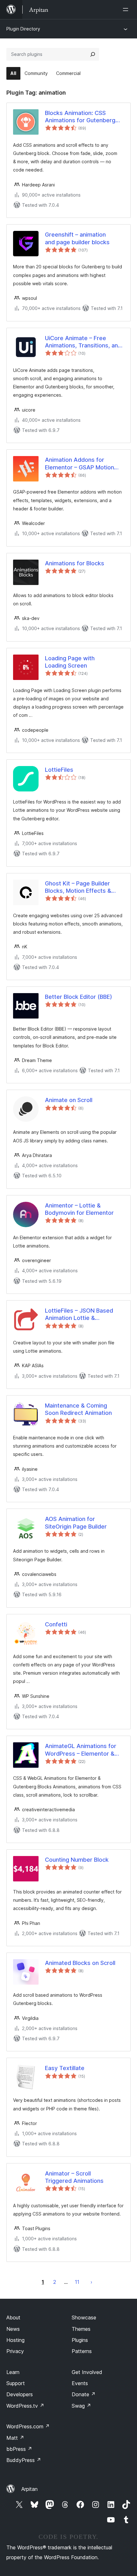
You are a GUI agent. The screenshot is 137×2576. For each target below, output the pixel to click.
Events (80, 2383)
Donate (84, 2394)
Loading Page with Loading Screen (70, 662)
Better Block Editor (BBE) (79, 997)
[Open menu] (127, 10)
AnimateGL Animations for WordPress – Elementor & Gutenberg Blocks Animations (81, 1750)
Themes (81, 2329)
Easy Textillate (65, 2068)
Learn (13, 2372)
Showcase (84, 2317)
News (13, 2329)
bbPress (19, 2449)
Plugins (80, 2340)
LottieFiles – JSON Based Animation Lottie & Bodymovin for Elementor (79, 1315)
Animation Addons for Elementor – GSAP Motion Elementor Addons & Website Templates (79, 464)
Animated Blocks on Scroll (80, 1963)
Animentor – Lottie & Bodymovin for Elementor (79, 1209)
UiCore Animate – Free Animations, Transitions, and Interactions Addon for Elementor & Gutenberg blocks (83, 342)
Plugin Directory (23, 29)
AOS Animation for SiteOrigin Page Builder (76, 1523)
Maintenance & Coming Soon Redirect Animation (78, 1409)
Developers (20, 2394)
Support (16, 2383)
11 (77, 2282)
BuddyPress (24, 2460)
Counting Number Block (77, 1860)
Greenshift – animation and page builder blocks (77, 238)
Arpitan (29, 2489)
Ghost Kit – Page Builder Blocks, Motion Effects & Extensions (78, 887)
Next (91, 2282)
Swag (81, 2406)
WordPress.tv (25, 2406)
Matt (15, 2438)
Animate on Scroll (69, 1100)
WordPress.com (28, 2426)
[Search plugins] (93, 54)
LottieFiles (59, 770)
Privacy (15, 2351)
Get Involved (87, 2372)
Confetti (56, 1624)
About (13, 2317)
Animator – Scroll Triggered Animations (74, 2177)
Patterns (82, 2351)
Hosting (15, 2340)
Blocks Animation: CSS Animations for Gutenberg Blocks (80, 117)
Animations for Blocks (75, 563)
